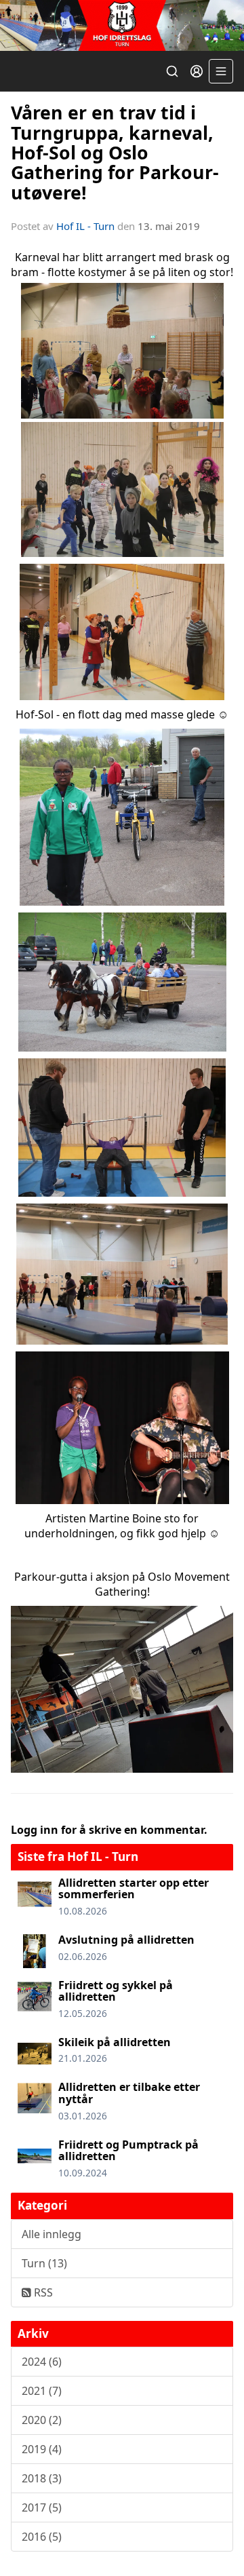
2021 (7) (42, 2391)
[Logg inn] (197, 71)
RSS (42, 2292)
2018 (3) (42, 2478)
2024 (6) (42, 2362)
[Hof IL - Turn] (122, 25)
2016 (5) (42, 2537)
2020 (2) (42, 2420)
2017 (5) (42, 2507)
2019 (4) (42, 2449)
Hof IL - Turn (85, 226)
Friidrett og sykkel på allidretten (116, 1991)
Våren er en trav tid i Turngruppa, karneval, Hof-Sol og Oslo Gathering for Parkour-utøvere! (115, 152)
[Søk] (172, 71)
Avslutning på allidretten (126, 1940)
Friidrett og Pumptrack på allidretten (128, 2151)
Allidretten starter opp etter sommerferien (134, 1889)
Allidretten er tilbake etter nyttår (129, 2093)
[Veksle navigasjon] (221, 71)
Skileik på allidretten (115, 2042)
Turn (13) (44, 2263)
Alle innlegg (52, 2234)
